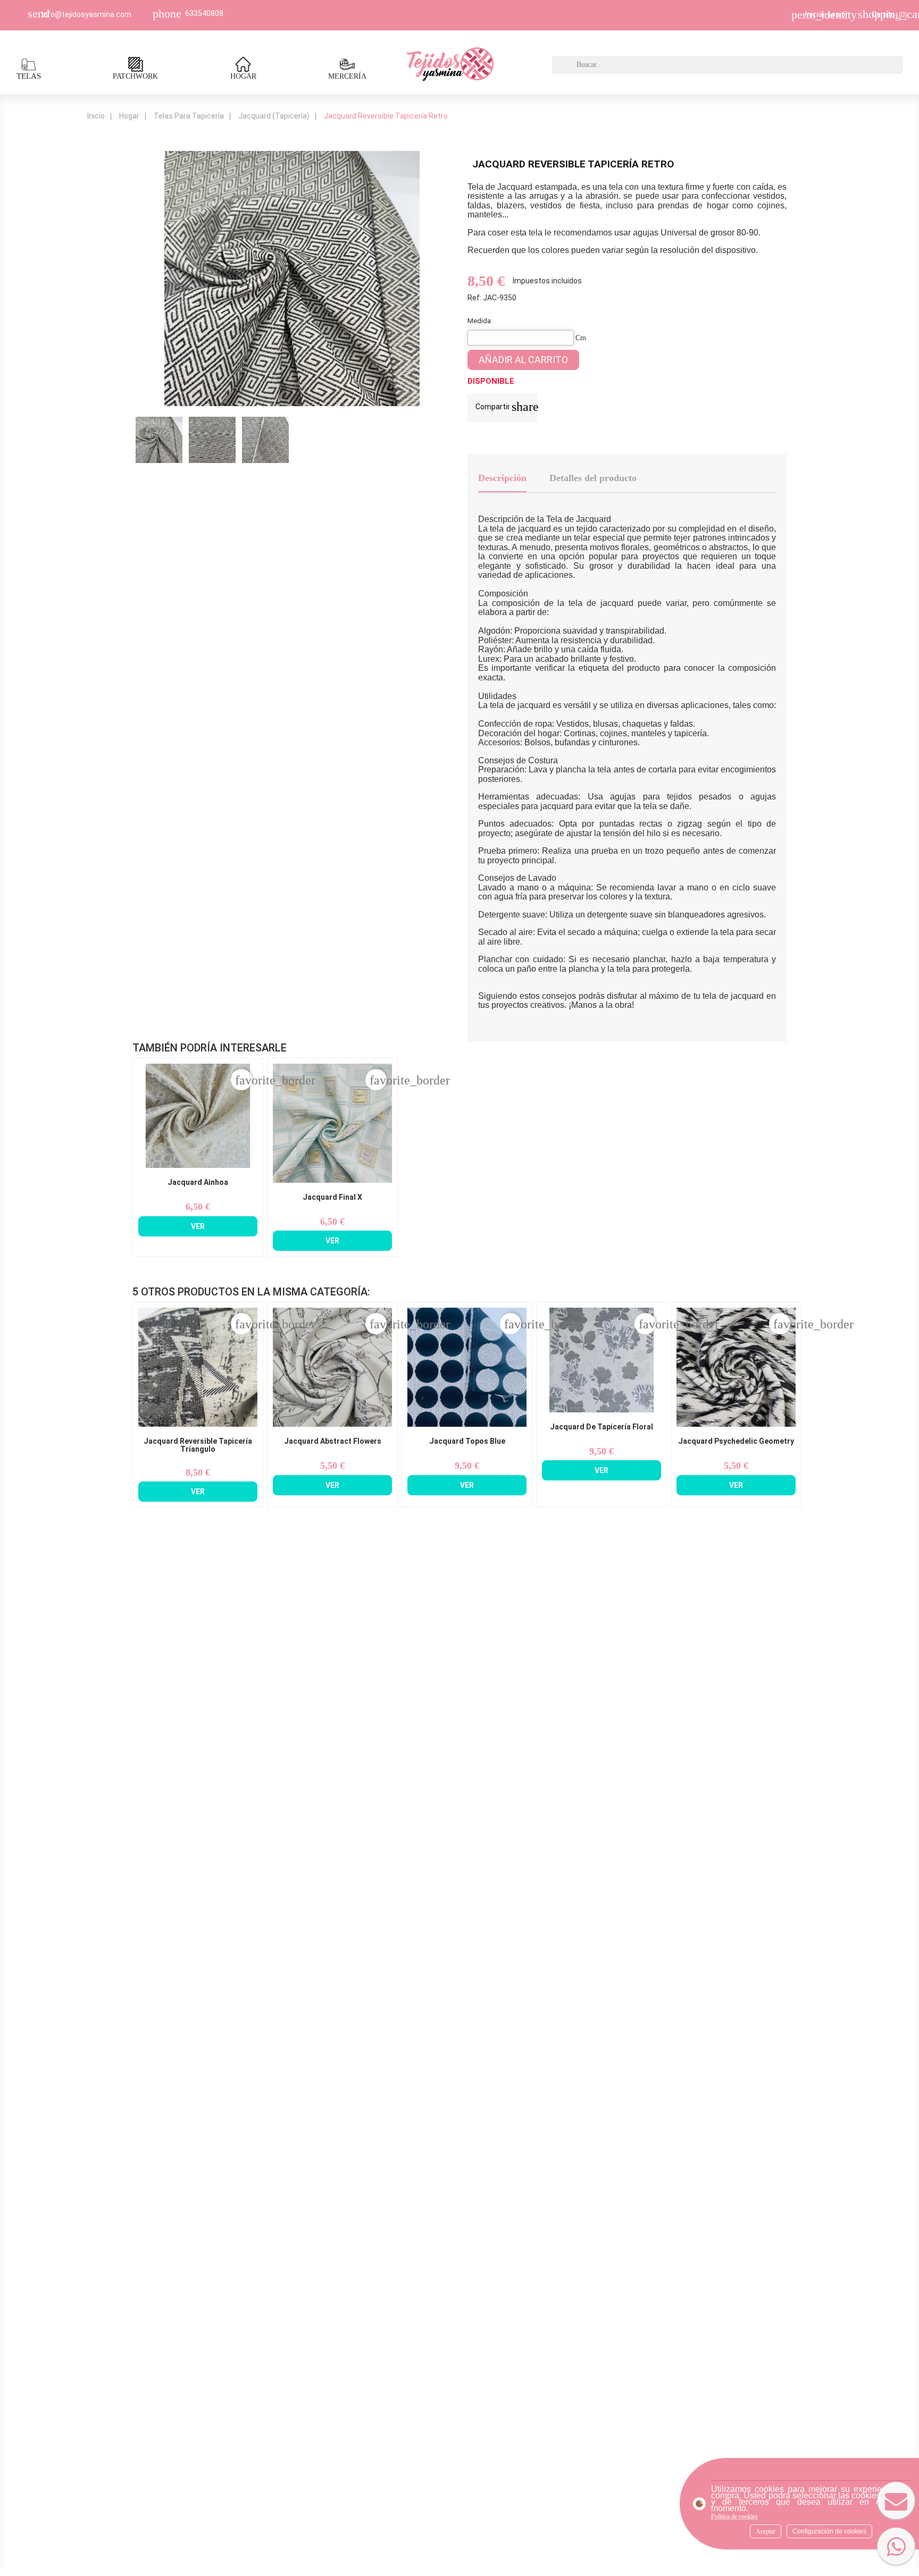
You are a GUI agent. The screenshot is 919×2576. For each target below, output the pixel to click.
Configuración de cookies (829, 2531)
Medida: (480, 321)
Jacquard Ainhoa (198, 1182)
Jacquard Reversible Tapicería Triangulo (198, 1445)
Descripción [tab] (502, 478)
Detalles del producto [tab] (593, 478)
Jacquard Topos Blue (467, 1441)
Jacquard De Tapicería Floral (601, 1427)
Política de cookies (734, 2516)
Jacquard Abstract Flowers (333, 1441)
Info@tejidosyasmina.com (86, 14)
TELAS (29, 76)
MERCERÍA (347, 76)
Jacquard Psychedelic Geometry (736, 1441)
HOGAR (243, 76)
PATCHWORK (135, 76)
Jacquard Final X (332, 1197)
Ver (198, 1226)
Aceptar (766, 2531)
